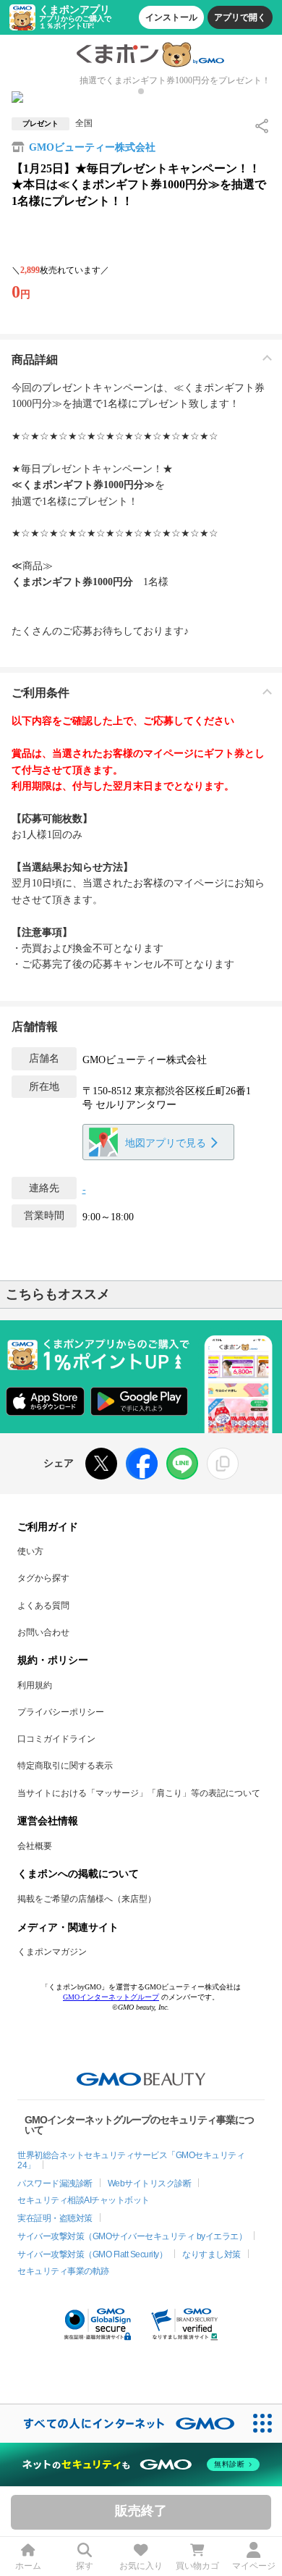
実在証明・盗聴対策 (55, 2218)
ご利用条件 (40, 693)
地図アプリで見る (166, 1143)
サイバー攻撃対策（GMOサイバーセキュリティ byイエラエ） (132, 2236)
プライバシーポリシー (61, 1712)
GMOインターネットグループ (111, 1997)
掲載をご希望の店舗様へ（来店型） (87, 1899)
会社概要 (35, 1846)
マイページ (254, 2566)
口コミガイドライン (56, 1739)
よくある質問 (43, 1606)
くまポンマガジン (52, 1952)
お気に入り (141, 2566)
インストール (171, 17)
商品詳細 (35, 360)
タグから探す (43, 1578)
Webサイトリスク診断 (150, 2183)
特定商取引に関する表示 (65, 1766)
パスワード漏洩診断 (55, 2183)
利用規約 (35, 1685)
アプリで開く (240, 17)
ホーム (28, 2566)
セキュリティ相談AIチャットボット (84, 2200)
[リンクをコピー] (223, 1464)
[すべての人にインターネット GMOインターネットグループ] (122, 2424)
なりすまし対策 (211, 2254)
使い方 (30, 1551)
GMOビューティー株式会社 (92, 147)
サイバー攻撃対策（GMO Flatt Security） (92, 2254)
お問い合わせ (43, 1632)
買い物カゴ (197, 2566)
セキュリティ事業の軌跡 (63, 2271)
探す (85, 2566)
